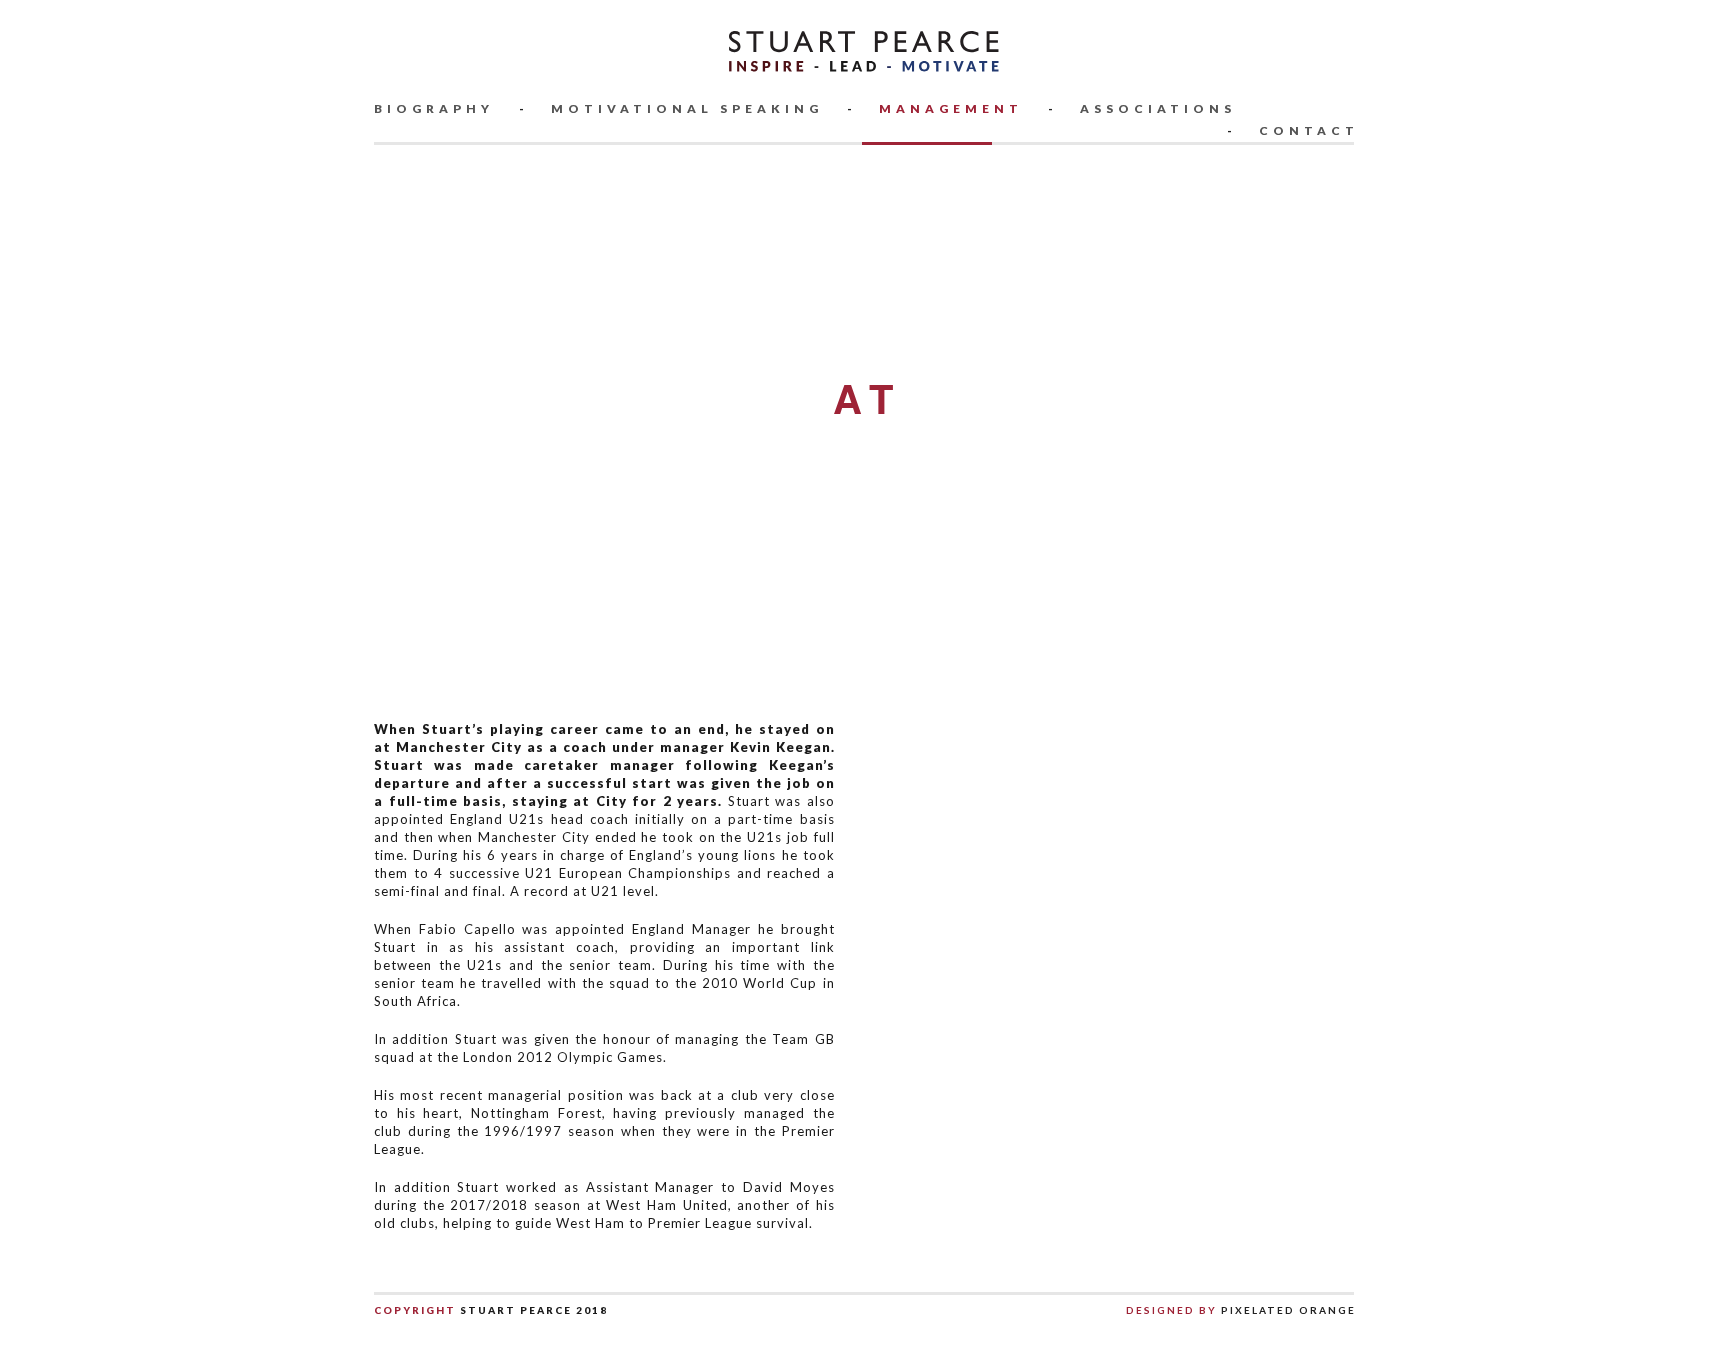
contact (1309, 130)
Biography (434, 108)
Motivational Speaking (687, 108)
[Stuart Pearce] (864, 49)
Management (951, 108)
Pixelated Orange (1286, 1310)
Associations (1158, 108)
